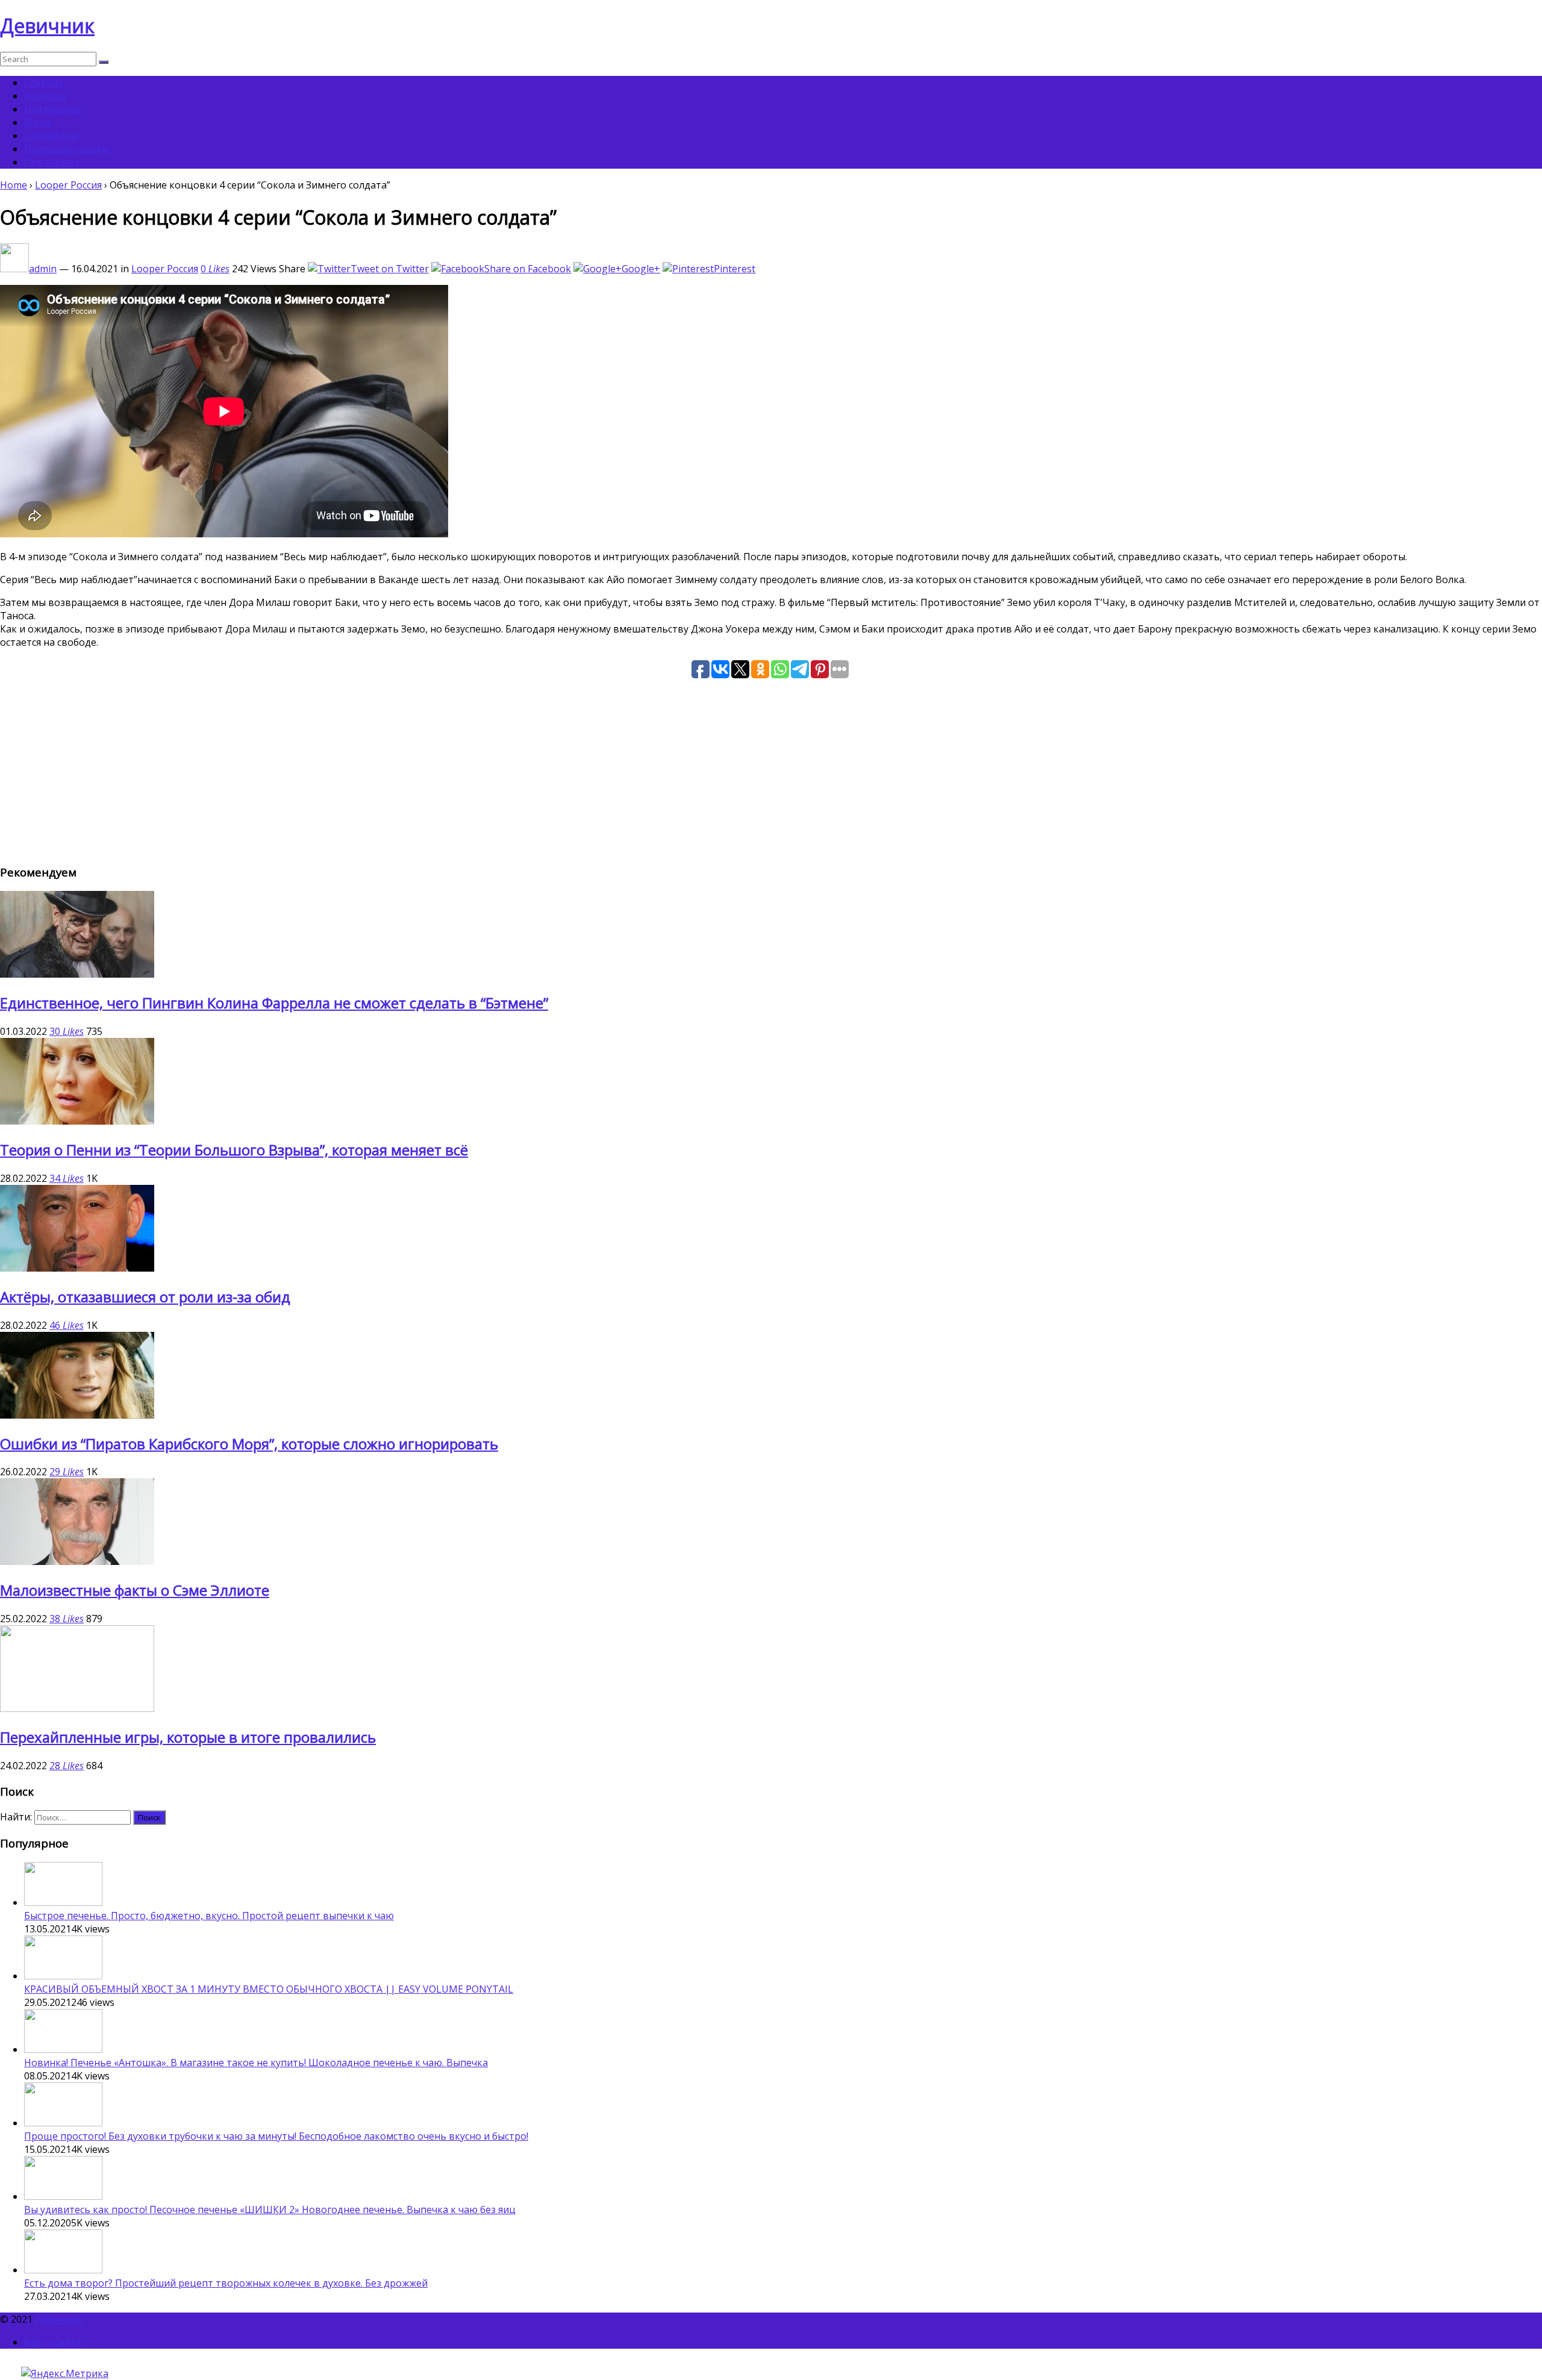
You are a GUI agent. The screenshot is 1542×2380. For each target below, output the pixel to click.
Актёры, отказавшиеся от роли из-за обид (145, 1297)
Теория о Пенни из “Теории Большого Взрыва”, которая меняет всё (234, 1150)
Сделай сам (51, 136)
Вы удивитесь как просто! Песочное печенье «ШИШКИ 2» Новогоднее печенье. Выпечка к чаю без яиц (270, 2210)
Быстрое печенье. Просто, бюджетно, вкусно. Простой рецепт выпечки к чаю (209, 1916)
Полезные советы (66, 149)
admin (43, 269)
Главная (43, 83)
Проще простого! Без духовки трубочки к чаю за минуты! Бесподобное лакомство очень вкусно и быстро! (276, 2136)
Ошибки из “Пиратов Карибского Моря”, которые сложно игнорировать (249, 1444)
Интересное (53, 109)
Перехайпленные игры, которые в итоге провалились (188, 1737)
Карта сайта (53, 2342)
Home (14, 185)
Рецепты (45, 96)
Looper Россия (68, 185)
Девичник (47, 26)
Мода (37, 122)
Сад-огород (52, 162)
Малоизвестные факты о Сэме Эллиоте (135, 1590)
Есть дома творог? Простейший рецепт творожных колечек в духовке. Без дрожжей (226, 2283)
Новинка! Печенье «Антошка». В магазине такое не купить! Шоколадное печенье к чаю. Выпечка (256, 2063)
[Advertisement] (361, 769)
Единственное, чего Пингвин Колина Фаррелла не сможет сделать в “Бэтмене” (274, 1003)
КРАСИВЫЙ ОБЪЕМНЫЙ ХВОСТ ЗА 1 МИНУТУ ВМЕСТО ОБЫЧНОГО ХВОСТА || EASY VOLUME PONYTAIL (269, 1989)
